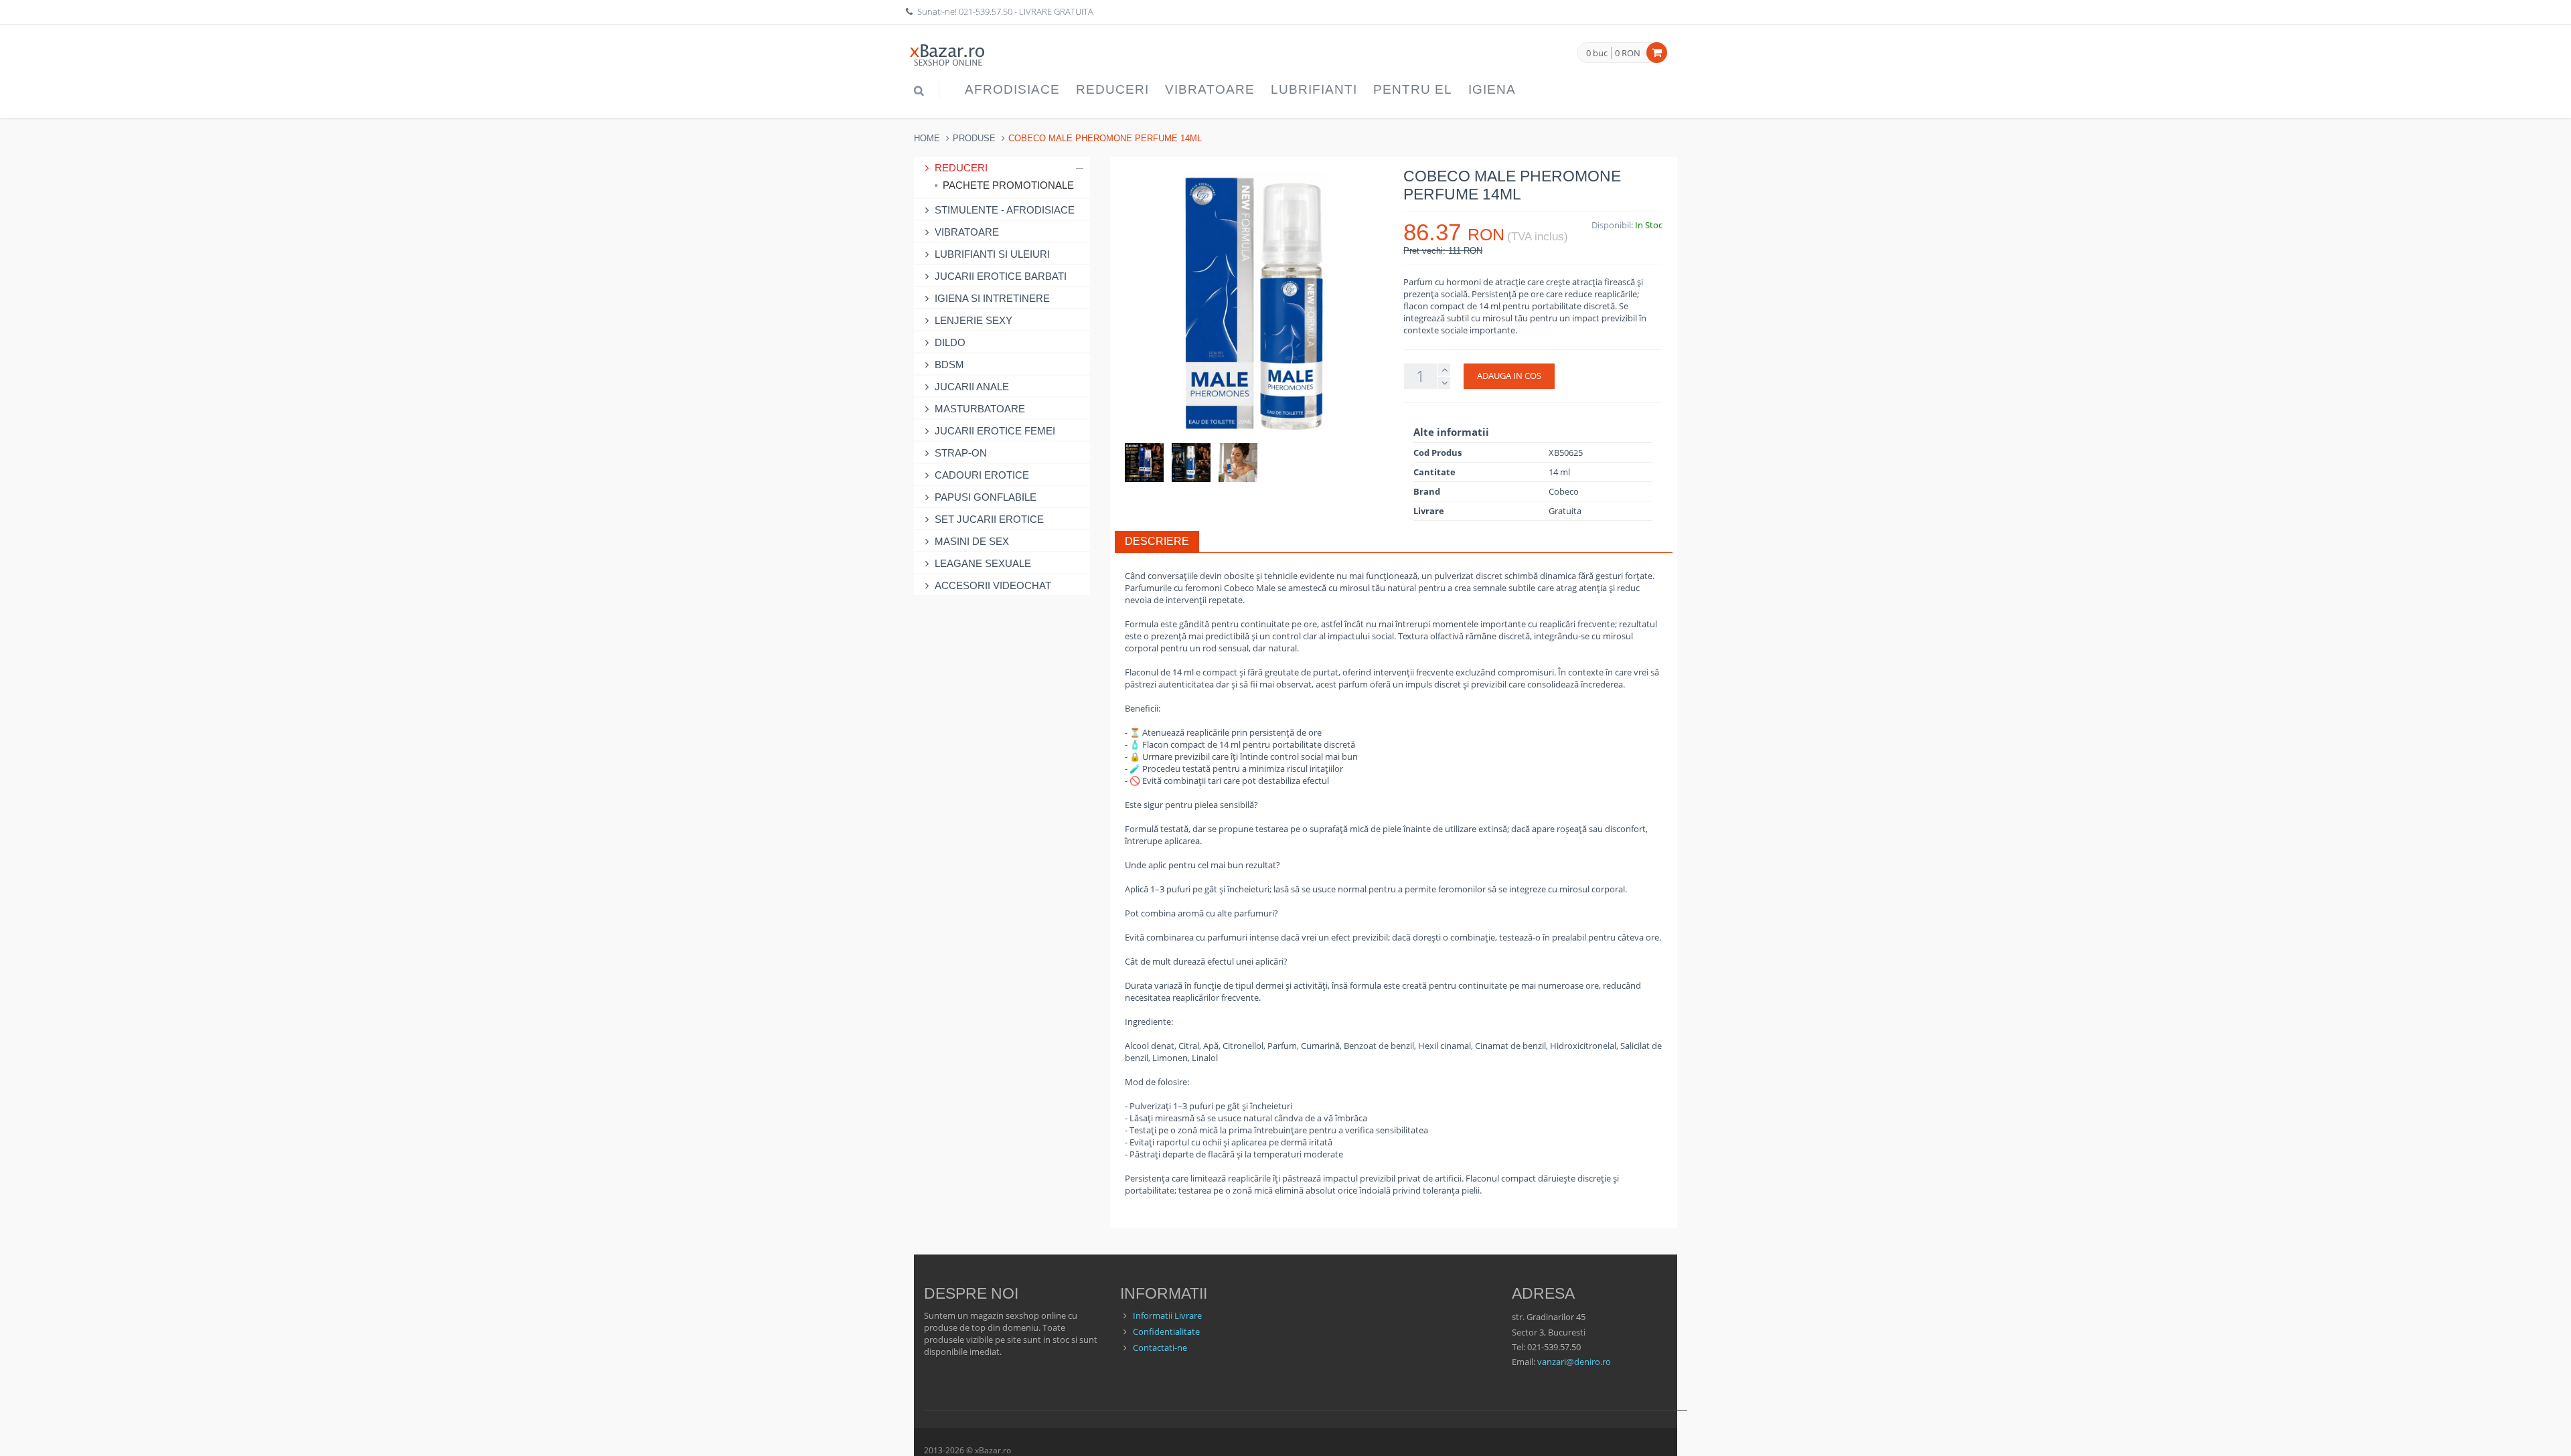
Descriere (1157, 541)
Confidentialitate (1166, 1331)
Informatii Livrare (1167, 1315)
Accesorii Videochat (993, 585)
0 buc (1597, 54)
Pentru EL (1413, 89)
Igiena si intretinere (992, 298)
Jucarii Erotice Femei (995, 431)
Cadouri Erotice (982, 475)
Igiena (1492, 89)
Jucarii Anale (972, 387)
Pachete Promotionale (1008, 185)
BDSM (949, 365)
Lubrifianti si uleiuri (992, 254)
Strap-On (961, 453)
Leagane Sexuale (983, 563)
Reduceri (1112, 89)
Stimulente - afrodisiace (1005, 210)
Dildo (950, 342)
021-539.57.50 (986, 11)
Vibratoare (1210, 89)
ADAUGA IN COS (1509, 376)
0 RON (1628, 53)
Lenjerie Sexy (973, 320)
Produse (974, 138)
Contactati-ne (1160, 1348)
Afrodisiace (1012, 89)
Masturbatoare (980, 409)
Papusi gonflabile (986, 497)
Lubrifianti (1314, 89)
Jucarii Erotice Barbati (1001, 276)
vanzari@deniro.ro (1574, 1362)
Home (927, 138)
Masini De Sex (972, 541)
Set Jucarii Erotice (989, 519)
